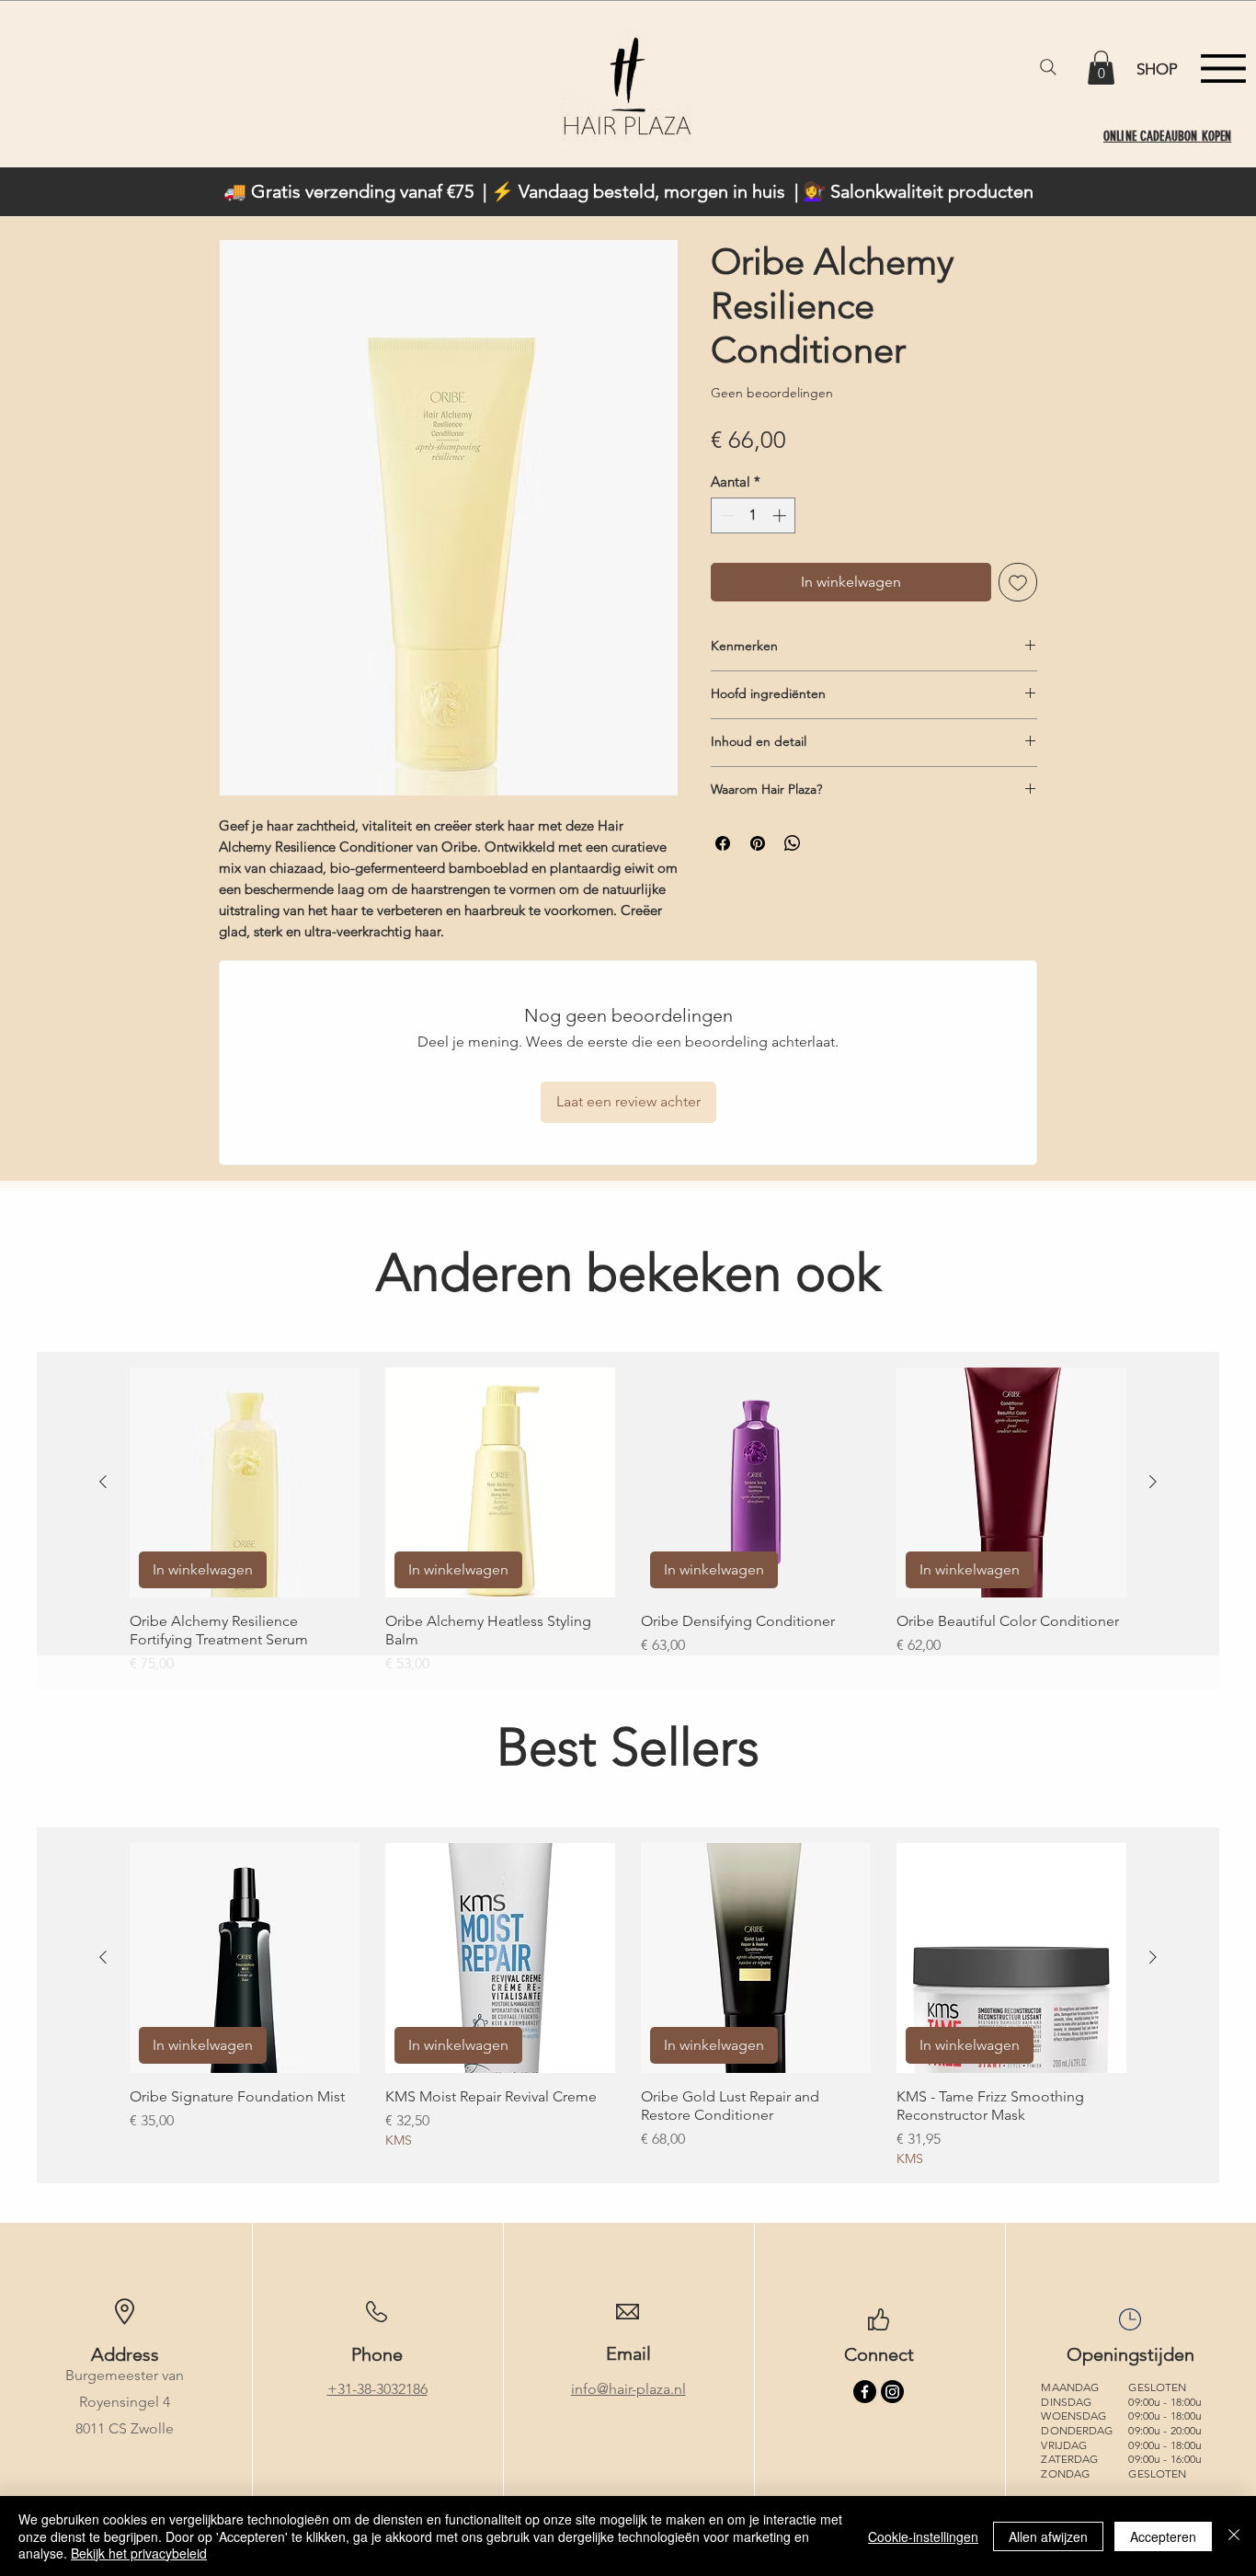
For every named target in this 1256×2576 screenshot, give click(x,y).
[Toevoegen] (1018, 582)
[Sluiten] (1234, 2536)
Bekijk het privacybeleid (139, 2553)
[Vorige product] (103, 1482)
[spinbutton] (754, 515)
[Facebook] (865, 2392)
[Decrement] (726, 515)
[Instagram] (892, 2392)
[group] (628, 1521)
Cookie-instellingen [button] (923, 2536)
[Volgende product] (1153, 1482)
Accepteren (1163, 2536)
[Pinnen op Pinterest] (758, 843)
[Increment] (781, 515)
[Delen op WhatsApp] (793, 843)
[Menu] (1223, 69)
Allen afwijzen (1048, 2536)
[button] (1101, 68)
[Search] (1048, 67)
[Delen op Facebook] (723, 843)
